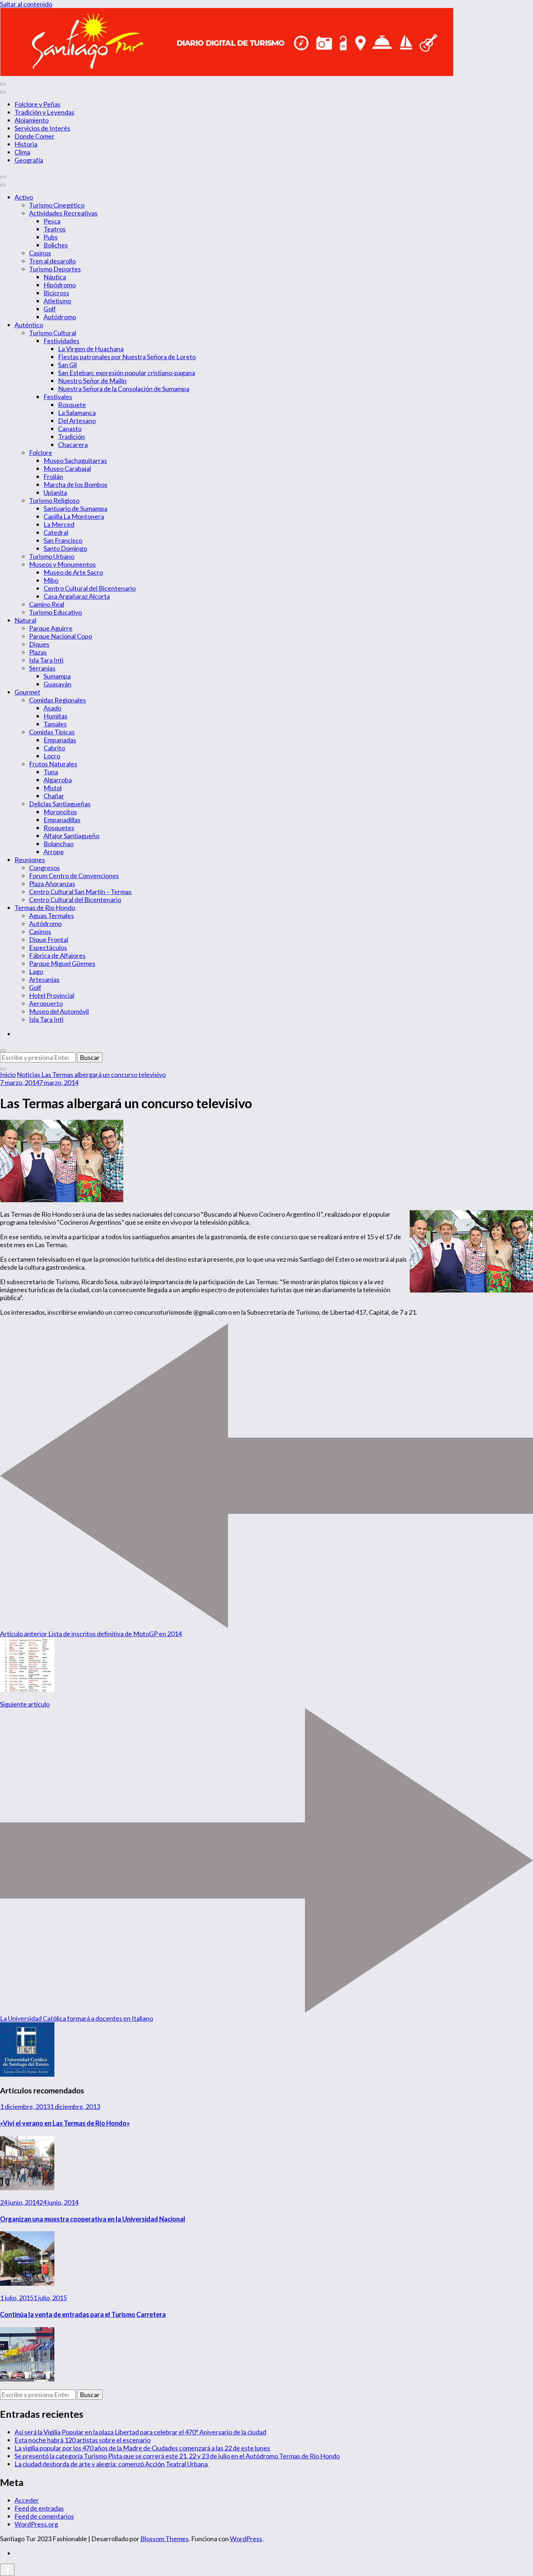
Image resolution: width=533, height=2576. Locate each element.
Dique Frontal (49, 939)
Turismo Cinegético (57, 205)
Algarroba (58, 780)
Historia (26, 144)
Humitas (55, 716)
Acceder (27, 2500)
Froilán (53, 476)
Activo (24, 197)
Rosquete (72, 405)
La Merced (59, 524)
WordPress (246, 2539)
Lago (36, 971)
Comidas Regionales (57, 700)
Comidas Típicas (52, 732)
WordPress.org (36, 2524)
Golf (50, 309)
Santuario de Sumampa (75, 508)
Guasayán (57, 684)
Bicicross (56, 293)
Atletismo (57, 301)
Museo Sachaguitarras (75, 460)
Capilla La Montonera (74, 516)
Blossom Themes (164, 2539)
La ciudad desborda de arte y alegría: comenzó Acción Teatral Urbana (112, 2464)
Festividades (61, 341)
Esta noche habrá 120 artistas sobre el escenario (82, 2440)
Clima (22, 152)
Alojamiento (32, 120)
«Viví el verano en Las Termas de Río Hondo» (65, 2123)
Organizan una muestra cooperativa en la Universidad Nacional (93, 2219)
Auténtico (29, 325)
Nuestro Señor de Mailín (92, 381)
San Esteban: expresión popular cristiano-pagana (127, 373)
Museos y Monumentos (62, 564)
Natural (25, 620)
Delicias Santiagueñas (60, 804)
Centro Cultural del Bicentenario (90, 588)
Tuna (51, 772)
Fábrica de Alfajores (57, 955)
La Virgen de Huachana (91, 349)
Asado (52, 708)
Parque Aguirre (51, 628)
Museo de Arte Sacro (73, 572)
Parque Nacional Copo (61, 636)
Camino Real (47, 604)
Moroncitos (60, 812)
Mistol (53, 788)
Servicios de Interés (42, 128)
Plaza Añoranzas (52, 884)
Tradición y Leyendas (44, 112)
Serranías (42, 668)
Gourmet (27, 692)
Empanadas (60, 740)
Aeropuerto (46, 1003)
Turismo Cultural (53, 333)
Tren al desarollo (52, 261)
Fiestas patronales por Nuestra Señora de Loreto (127, 357)
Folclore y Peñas (38, 104)
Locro (52, 756)
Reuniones (30, 860)
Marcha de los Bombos (75, 484)
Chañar (54, 796)
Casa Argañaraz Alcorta (77, 596)
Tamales (55, 724)
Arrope (54, 852)
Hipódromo (60, 285)
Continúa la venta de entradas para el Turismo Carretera (83, 2314)
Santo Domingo (65, 548)
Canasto (70, 429)
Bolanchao (59, 844)
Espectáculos (48, 947)
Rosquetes (59, 828)
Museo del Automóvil (59, 1011)
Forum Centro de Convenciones (74, 876)
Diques (39, 644)
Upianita (55, 492)
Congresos (44, 868)
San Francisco (63, 540)
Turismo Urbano (52, 556)
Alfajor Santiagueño (71, 836)
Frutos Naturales (53, 764)
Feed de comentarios (44, 2516)
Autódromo (60, 317)
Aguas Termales (51, 916)
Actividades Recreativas (63, 213)
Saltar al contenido (26, 4)
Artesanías (44, 979)
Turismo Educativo (55, 612)
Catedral (56, 532)
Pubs (51, 237)
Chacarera (73, 445)
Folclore (41, 452)
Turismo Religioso (54, 500)
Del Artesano (77, 421)
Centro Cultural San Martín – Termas (80, 892)
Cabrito (54, 748)
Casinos (40, 253)
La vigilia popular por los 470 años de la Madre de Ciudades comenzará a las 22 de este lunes (142, 2448)
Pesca (52, 221)
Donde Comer (34, 136)
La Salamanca (77, 413)
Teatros (55, 229)
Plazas (38, 652)
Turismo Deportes (55, 269)
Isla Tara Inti (46, 660)
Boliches (56, 245)
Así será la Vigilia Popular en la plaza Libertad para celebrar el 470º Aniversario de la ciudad (140, 2432)
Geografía (29, 160)
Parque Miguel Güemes (62, 963)
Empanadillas (62, 820)
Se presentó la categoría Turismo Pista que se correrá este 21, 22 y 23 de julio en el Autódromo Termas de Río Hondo (177, 2456)
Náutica (55, 277)
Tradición (71, 437)
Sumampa (57, 676)
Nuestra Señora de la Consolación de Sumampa (124, 389)
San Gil (67, 365)
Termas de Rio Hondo (45, 908)
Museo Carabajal (67, 468)
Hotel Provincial (52, 995)
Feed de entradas (39, 2508)
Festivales (58, 397)
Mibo (51, 580)
